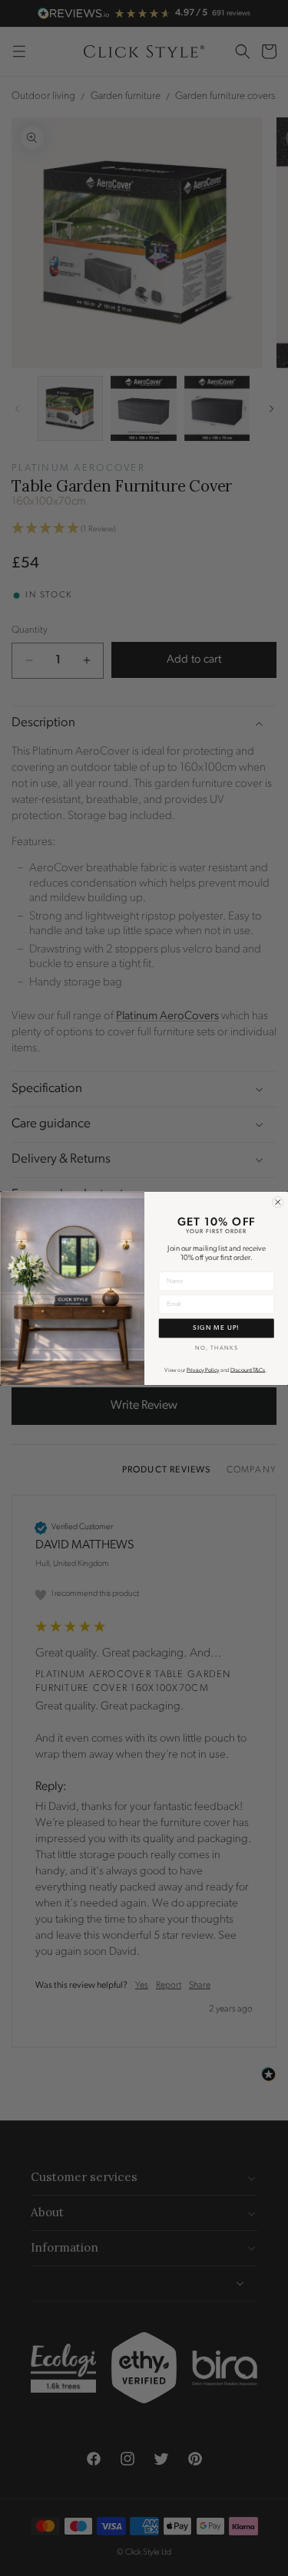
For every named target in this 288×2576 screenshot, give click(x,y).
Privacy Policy (203, 1370)
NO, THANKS (216, 1348)
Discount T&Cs (247, 1370)
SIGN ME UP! (216, 1327)
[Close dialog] (278, 1202)
